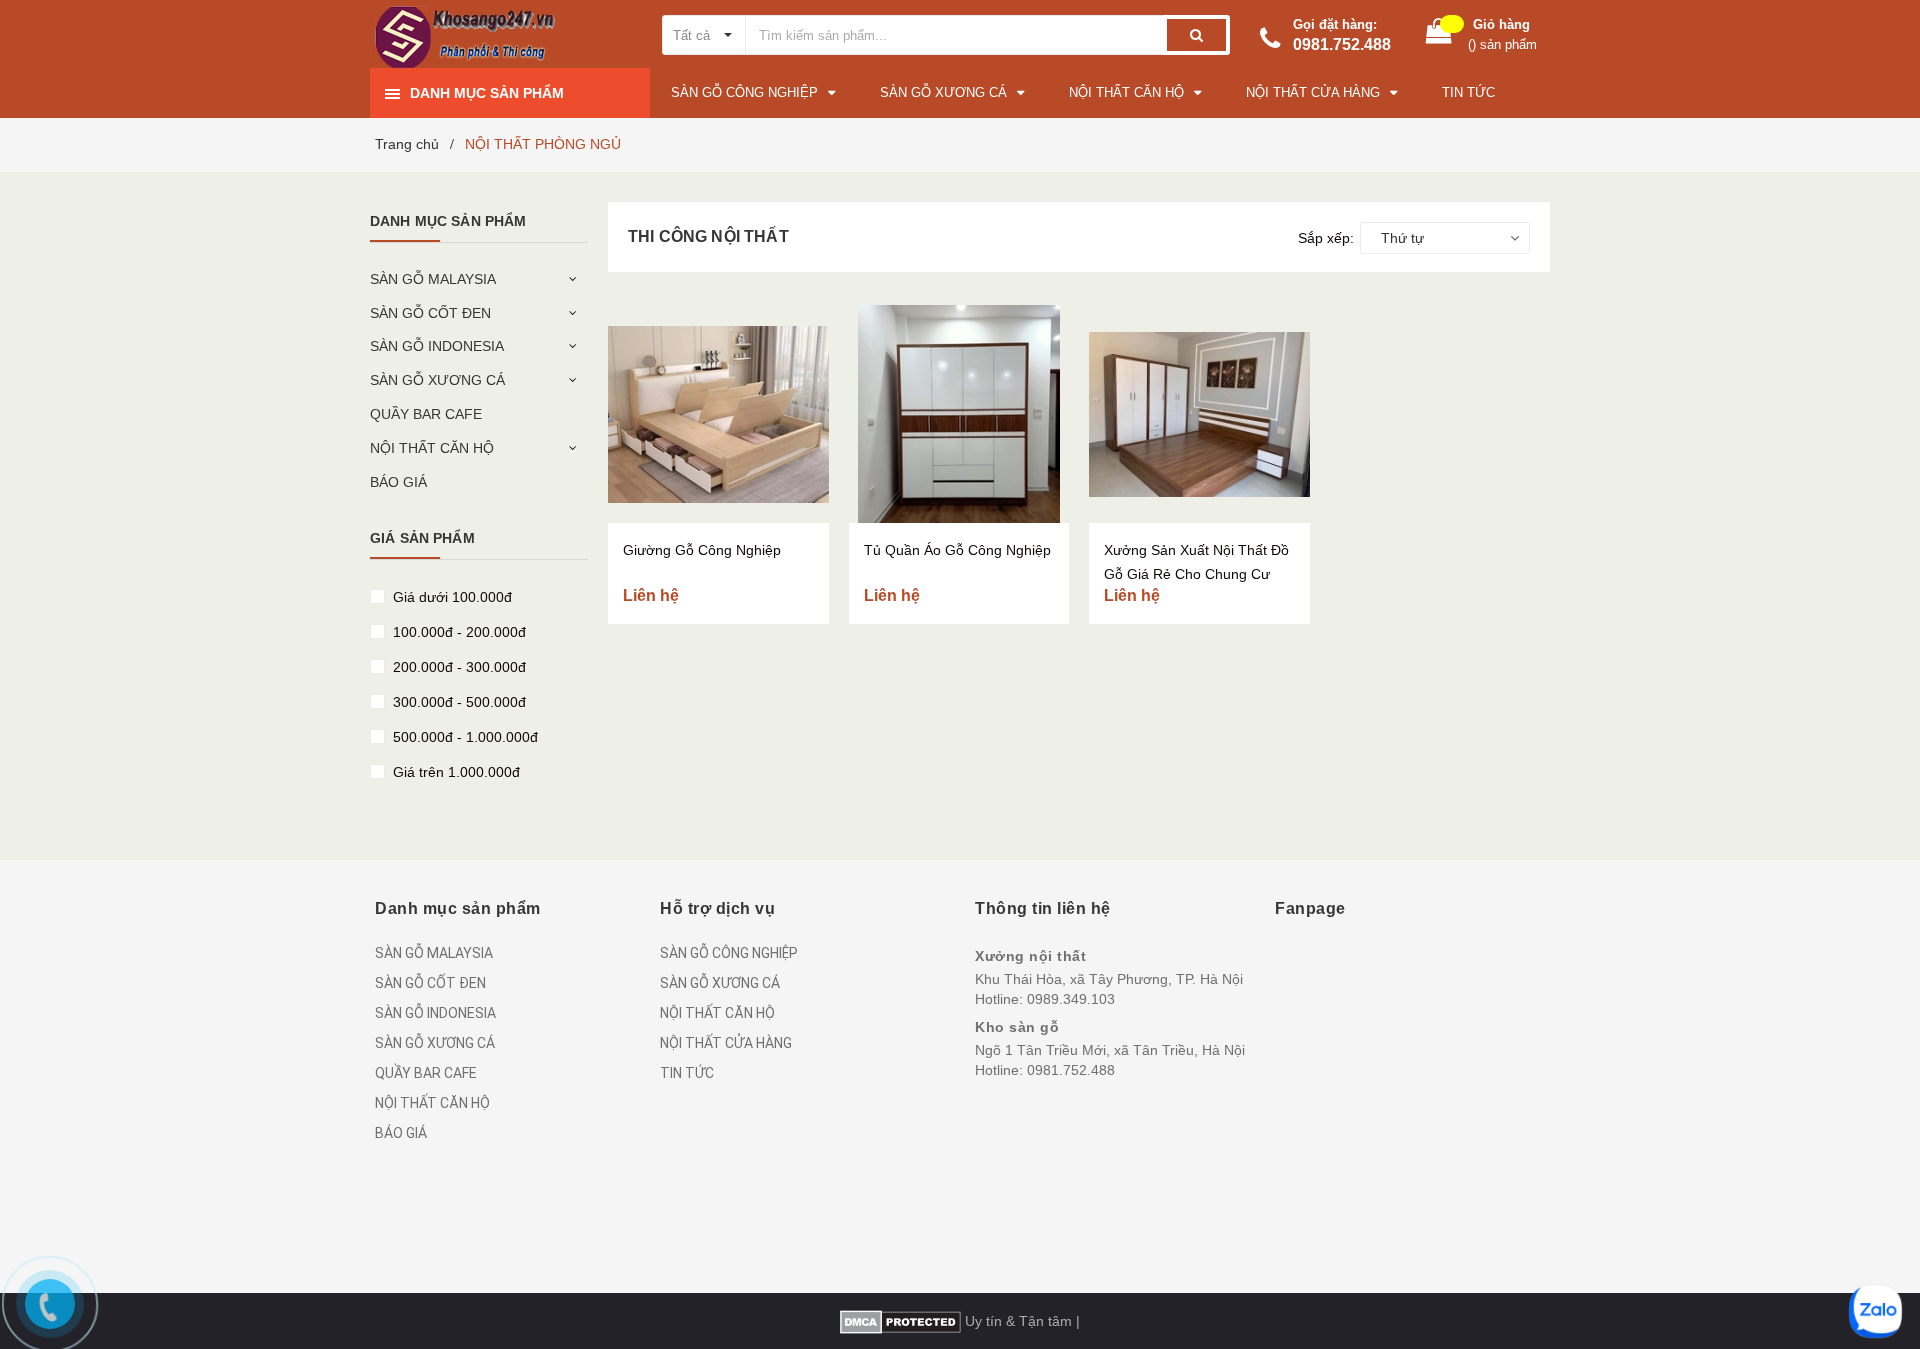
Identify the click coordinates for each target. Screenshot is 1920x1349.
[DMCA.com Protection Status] (900, 1321)
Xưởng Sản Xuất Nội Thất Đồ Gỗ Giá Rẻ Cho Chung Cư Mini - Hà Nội (1196, 574)
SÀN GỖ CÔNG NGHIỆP (729, 953)
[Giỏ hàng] (1439, 35)
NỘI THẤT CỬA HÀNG (726, 1043)
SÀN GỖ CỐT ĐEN (430, 313)
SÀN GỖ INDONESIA (437, 346)
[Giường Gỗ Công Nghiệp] (718, 414)
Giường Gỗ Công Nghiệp (702, 550)
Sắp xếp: (1326, 238)
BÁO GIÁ (398, 482)
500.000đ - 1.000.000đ (463, 737)
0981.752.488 (1342, 44)
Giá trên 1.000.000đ (454, 772)
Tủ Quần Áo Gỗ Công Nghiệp (957, 550)
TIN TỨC (687, 1073)
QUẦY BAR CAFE (426, 414)
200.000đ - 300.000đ (457, 667)
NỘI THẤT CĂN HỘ (432, 448)
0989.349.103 (1071, 999)
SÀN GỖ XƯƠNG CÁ (437, 380)
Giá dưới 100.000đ (450, 597)
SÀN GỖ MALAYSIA (433, 279)
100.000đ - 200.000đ (457, 632)
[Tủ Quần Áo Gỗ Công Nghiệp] (959, 414)
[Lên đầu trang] (1873, 1249)
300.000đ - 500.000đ (457, 702)
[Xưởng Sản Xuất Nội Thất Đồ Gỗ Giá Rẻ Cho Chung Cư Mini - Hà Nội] (1199, 414)
